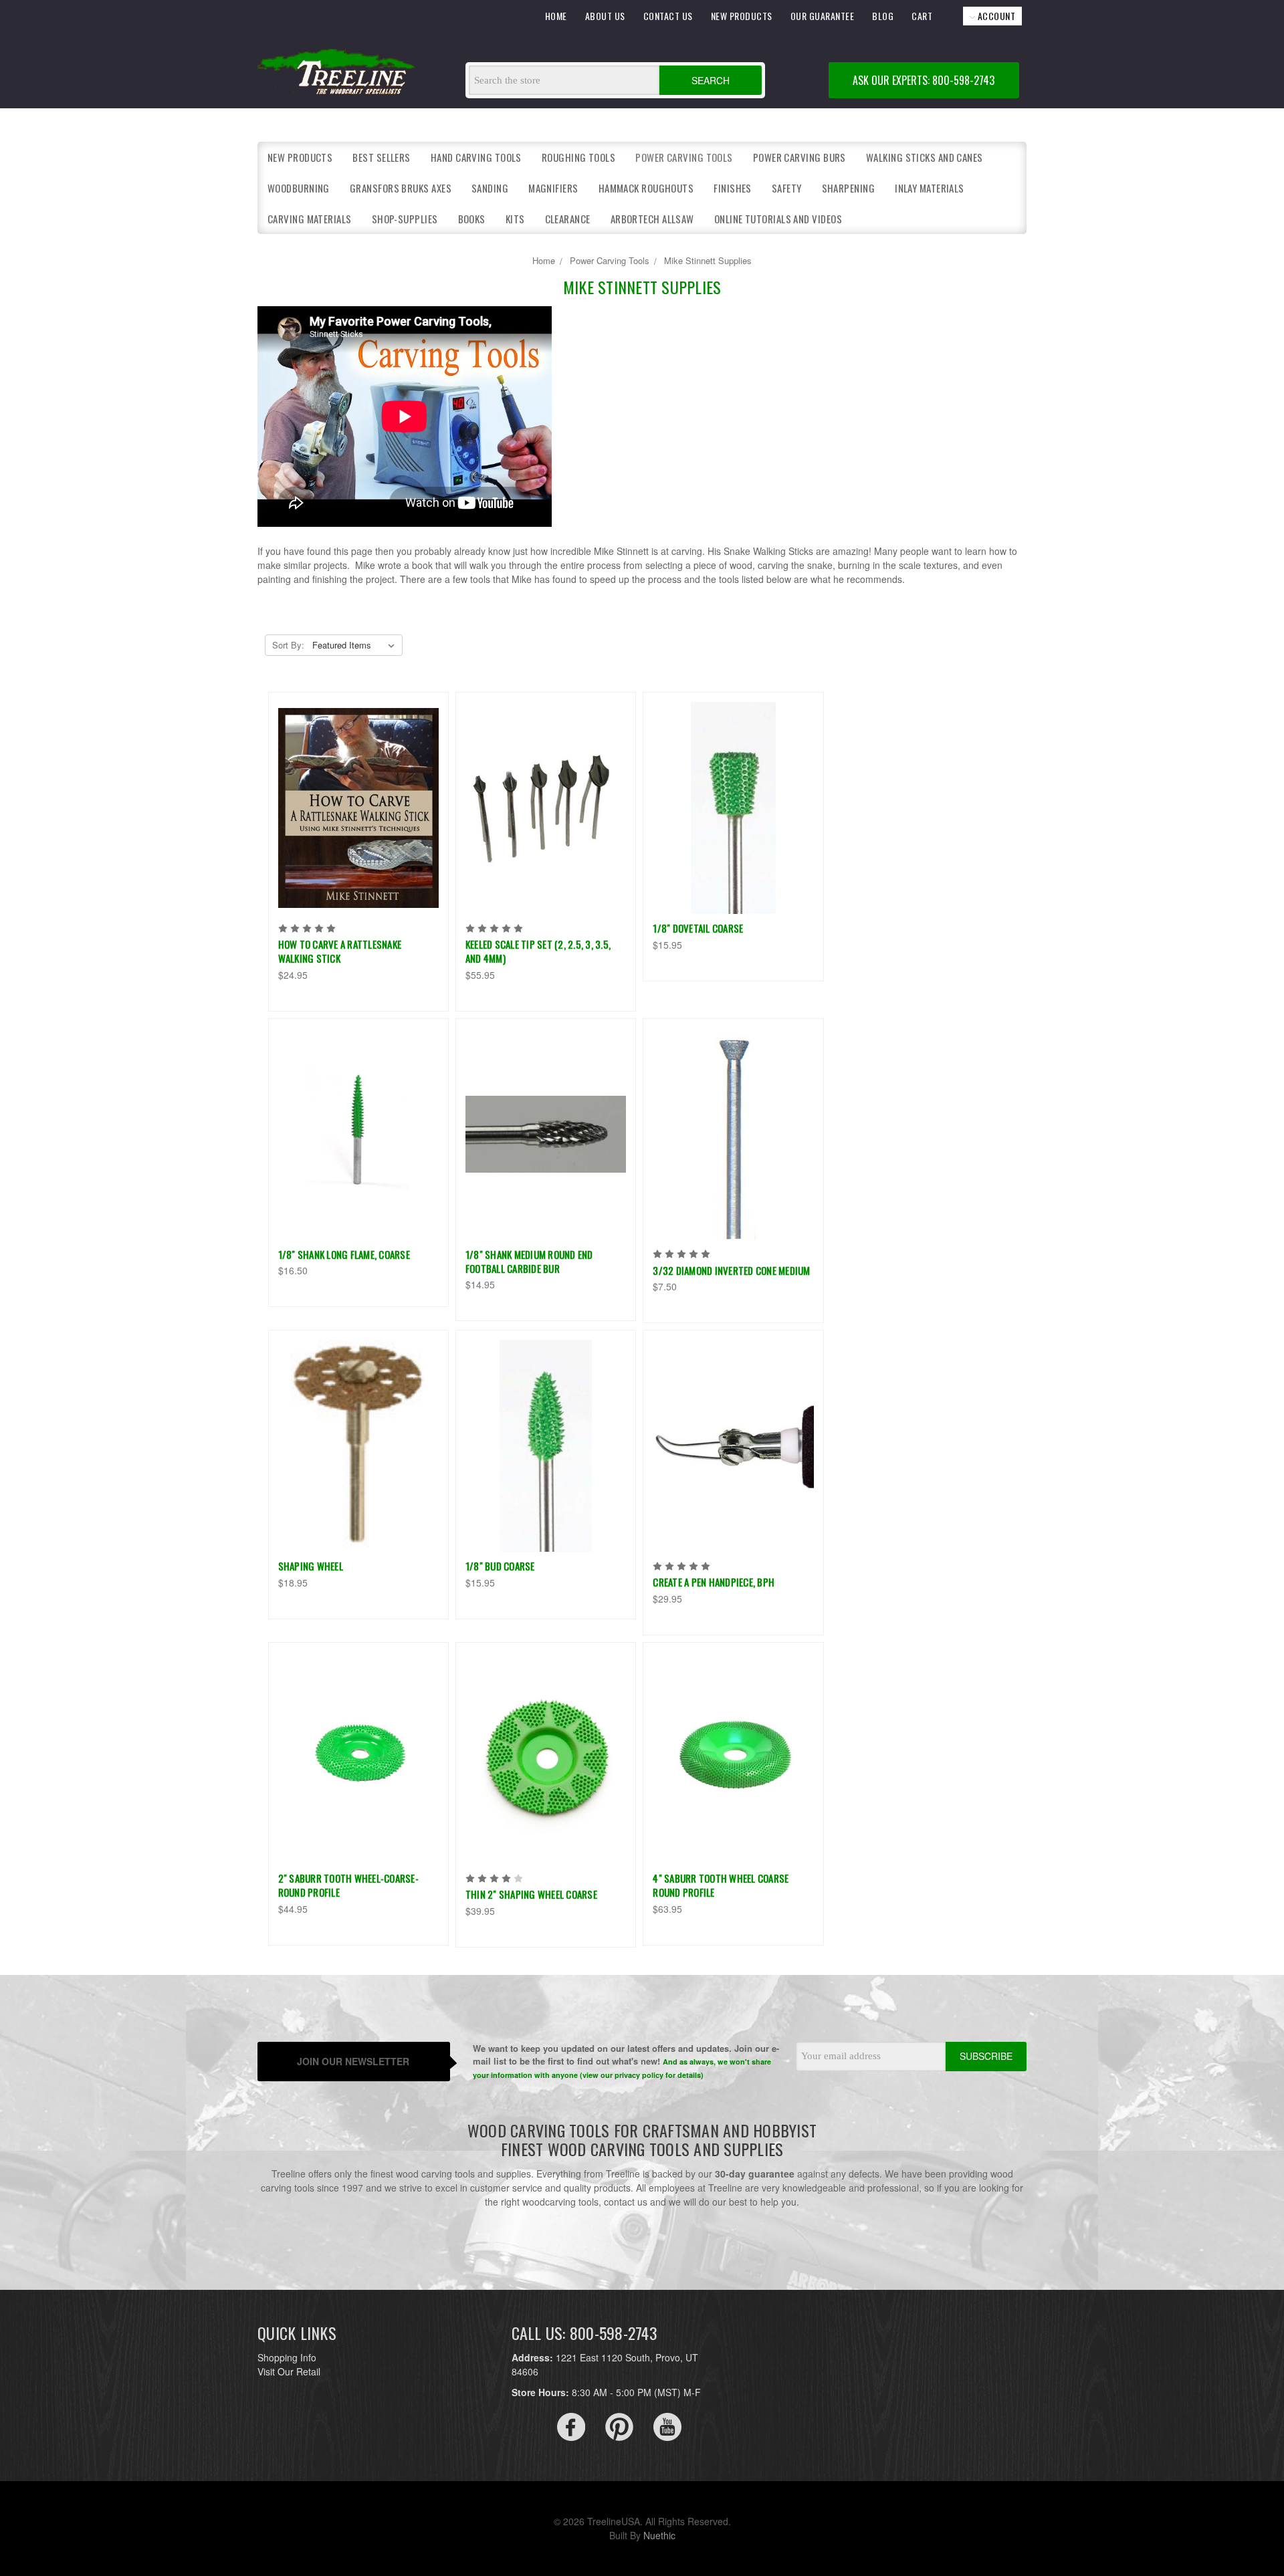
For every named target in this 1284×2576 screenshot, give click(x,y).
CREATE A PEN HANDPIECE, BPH (714, 1582)
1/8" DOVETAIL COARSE (698, 928)
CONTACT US (668, 16)
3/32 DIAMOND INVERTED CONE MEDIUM (731, 1270)
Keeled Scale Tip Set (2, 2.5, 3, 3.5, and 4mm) (538, 951)
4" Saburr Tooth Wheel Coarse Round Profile (721, 1885)
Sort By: (288, 645)
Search (711, 80)
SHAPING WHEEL (311, 1566)
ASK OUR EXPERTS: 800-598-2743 (924, 80)
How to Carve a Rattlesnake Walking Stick (340, 951)
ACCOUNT (995, 16)
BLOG (883, 16)
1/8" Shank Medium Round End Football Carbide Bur (529, 1261)
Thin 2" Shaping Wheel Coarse (531, 1894)
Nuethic (659, 2535)
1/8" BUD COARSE (500, 1566)
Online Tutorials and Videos (778, 219)
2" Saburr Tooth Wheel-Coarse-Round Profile (348, 1885)
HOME (556, 16)
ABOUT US (605, 16)
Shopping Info (287, 2357)
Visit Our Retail (289, 2371)
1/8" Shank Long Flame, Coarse (344, 1254)
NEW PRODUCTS (742, 16)
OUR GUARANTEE (823, 16)
